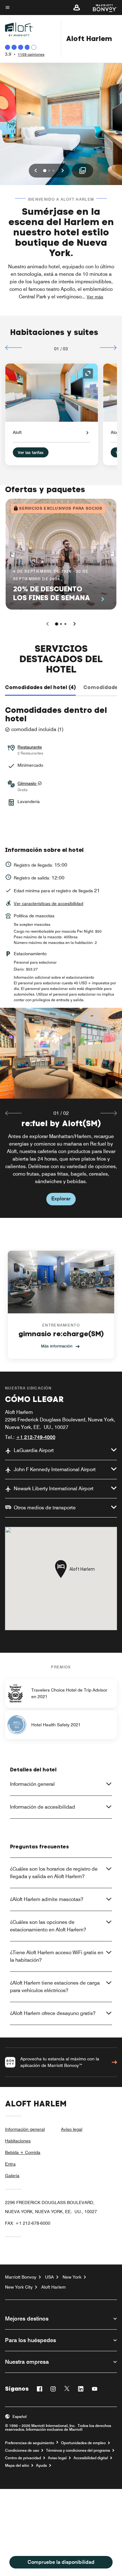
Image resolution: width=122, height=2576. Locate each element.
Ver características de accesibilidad (48, 904)
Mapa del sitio (17, 2465)
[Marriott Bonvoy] (101, 8)
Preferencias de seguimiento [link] (30, 2443)
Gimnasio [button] (28, 783)
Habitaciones (18, 2141)
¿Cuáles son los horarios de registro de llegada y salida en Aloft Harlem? (54, 1873)
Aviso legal (72, 2129)
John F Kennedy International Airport (55, 1469)
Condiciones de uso (22, 2450)
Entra (10, 2164)
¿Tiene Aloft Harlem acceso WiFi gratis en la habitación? (57, 1956)
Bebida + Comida (23, 2152)
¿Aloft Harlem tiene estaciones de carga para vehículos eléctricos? (55, 1987)
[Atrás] (14, 348)
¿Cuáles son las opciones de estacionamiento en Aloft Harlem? (48, 1926)
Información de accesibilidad (43, 1807)
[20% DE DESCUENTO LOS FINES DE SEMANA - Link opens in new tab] (61, 554)
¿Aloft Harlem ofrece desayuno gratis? (53, 2013)
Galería (12, 2176)
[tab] (40, 688)
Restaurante (30, 747)
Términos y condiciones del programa (78, 2450)
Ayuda (41, 2465)
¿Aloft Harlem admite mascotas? (47, 1899)
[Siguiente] (108, 348)
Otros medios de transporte (45, 1508)
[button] (77, 8)
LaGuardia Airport (34, 1450)
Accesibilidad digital (91, 2458)
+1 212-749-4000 (36, 1437)
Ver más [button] (95, 297)
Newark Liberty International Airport (54, 1489)
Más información (57, 1346)
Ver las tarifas (31, 452)
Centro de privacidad (23, 2458)
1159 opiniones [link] (31, 54)
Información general (32, 1784)
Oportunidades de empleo (83, 2443)
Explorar (61, 1199)
